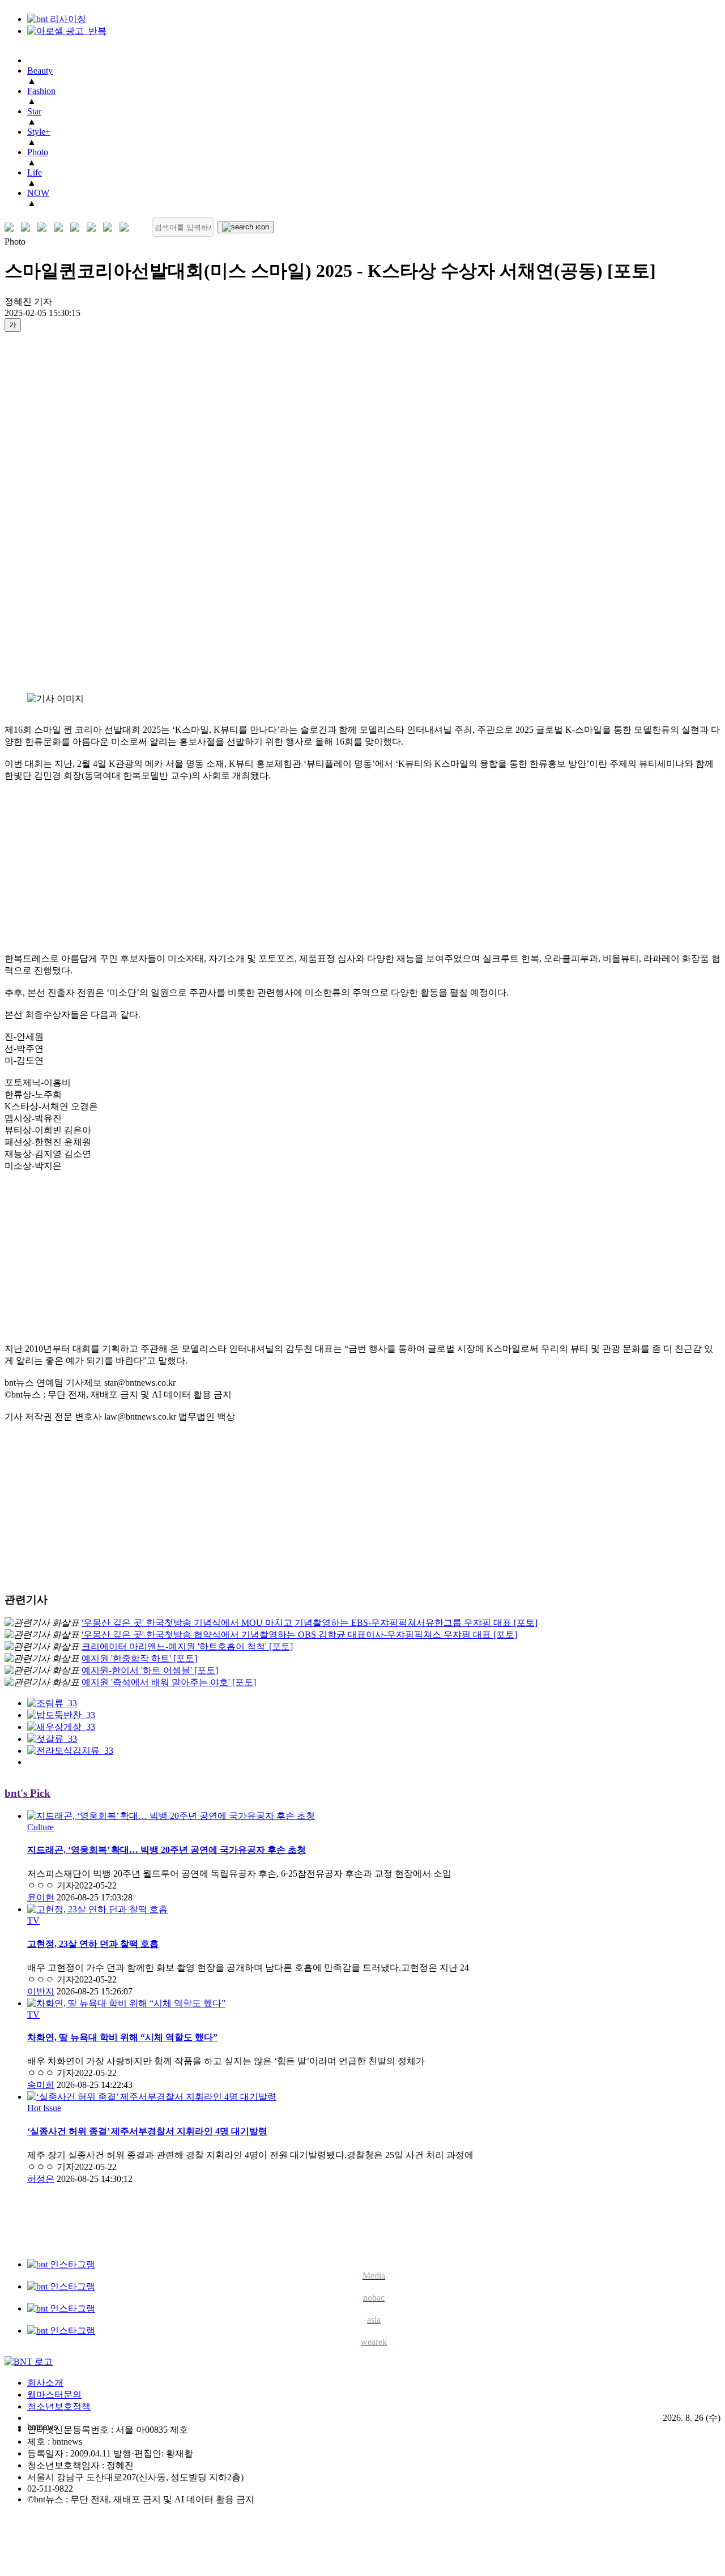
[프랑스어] (77, 227)
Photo (38, 152)
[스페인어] (94, 227)
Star (34, 111)
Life (35, 172)
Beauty (40, 71)
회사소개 (45, 2383)
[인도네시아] (127, 227)
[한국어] (12, 227)
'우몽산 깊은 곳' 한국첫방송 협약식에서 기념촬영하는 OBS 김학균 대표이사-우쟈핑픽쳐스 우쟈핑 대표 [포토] (299, 1635)
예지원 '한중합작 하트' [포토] (139, 1658)
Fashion (41, 91)
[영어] (28, 227)
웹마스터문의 (54, 2395)
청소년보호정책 (59, 2406)
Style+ (39, 132)
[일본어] (44, 227)
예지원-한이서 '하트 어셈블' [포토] (150, 1670)
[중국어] (61, 227)
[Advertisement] (50, 512)
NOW (38, 193)
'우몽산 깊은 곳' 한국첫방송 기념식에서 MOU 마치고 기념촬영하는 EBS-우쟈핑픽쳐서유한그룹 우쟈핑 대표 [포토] (310, 1623)
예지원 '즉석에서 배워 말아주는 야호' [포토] (169, 1682)
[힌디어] (110, 227)
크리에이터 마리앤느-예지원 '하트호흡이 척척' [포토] (187, 1646)
